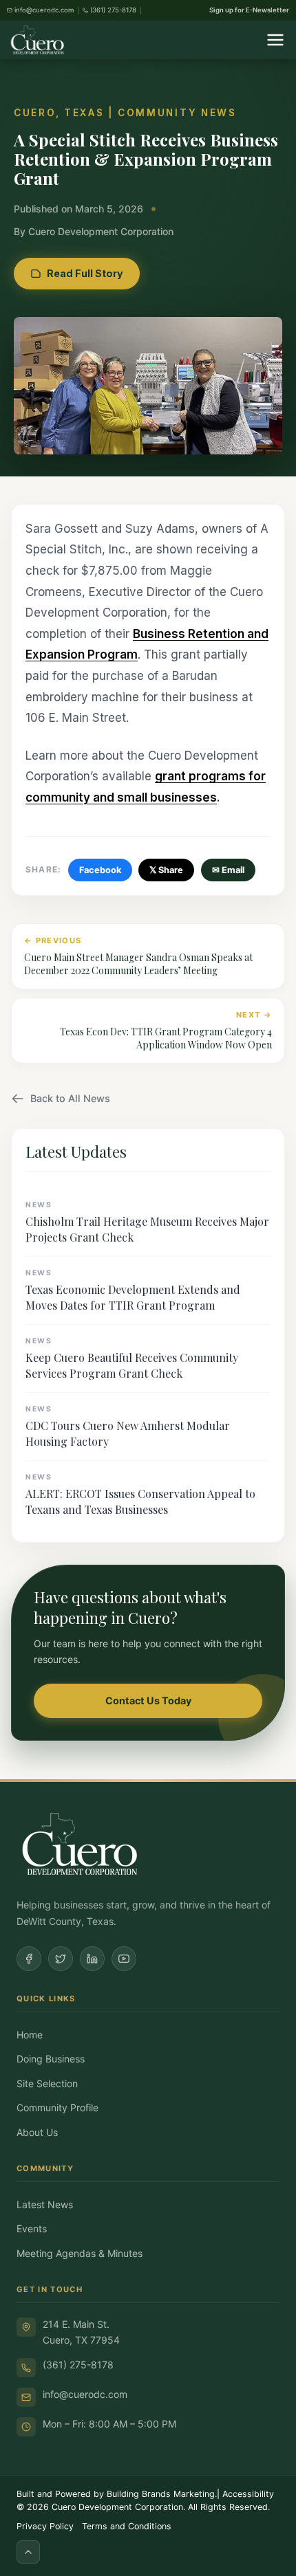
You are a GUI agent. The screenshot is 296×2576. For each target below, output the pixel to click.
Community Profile (57, 2107)
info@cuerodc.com (85, 2394)
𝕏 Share (166, 870)
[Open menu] (275, 40)
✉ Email (228, 870)
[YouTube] (124, 1959)
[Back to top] (28, 2552)
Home (30, 2035)
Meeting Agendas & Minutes (80, 2253)
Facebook (100, 870)
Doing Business (51, 2059)
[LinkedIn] (92, 1959)
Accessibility (248, 2494)
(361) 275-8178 (78, 2365)
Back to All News (70, 1098)
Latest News (45, 2204)
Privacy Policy (45, 2526)
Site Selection (47, 2083)
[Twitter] (61, 1959)
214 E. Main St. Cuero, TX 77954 (81, 2332)
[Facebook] (29, 1959)
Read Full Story (85, 273)
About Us (37, 2132)
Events (32, 2228)
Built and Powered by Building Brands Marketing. (117, 2494)
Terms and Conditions (127, 2526)
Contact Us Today (148, 1700)
